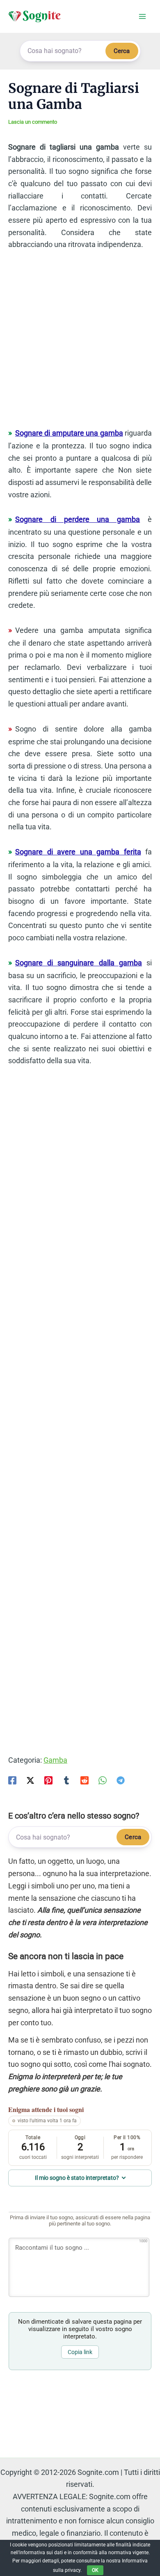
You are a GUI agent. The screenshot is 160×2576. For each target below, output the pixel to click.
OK (95, 2570)
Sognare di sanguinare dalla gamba (79, 963)
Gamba (55, 1760)
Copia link (80, 2352)
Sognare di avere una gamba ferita (78, 852)
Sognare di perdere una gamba (78, 519)
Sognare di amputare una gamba (69, 433)
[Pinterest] (48, 1780)
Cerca (122, 51)
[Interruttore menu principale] (142, 17)
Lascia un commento (33, 122)
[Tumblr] (66, 1780)
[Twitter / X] (30, 1780)
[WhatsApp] (103, 1780)
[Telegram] (121, 1780)
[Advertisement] (80, 343)
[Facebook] (12, 1780)
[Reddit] (85, 1780)
